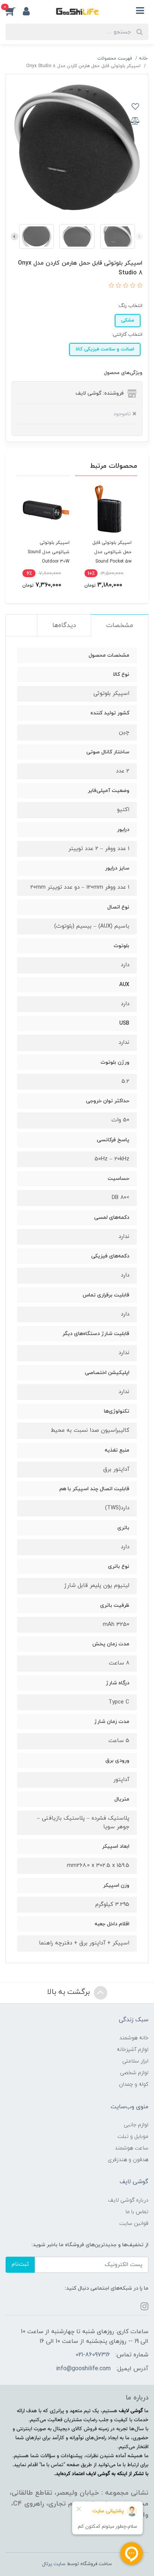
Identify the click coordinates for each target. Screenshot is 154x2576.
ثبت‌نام (20, 2264)
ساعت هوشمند (132, 2148)
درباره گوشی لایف (128, 2200)
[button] (14, 11)
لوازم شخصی (134, 2073)
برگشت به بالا (70, 1992)
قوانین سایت (134, 2224)
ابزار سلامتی (135, 2061)
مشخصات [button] (120, 626)
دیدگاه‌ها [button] (64, 626)
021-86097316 (93, 2355)
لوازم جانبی (136, 2125)
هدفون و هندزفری (128, 2160)
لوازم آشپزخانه (133, 2050)
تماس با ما (137, 2212)
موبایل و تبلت (133, 2137)
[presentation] (139, 236)
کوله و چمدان (134, 2084)
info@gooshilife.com (83, 2369)
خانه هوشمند (134, 2038)
